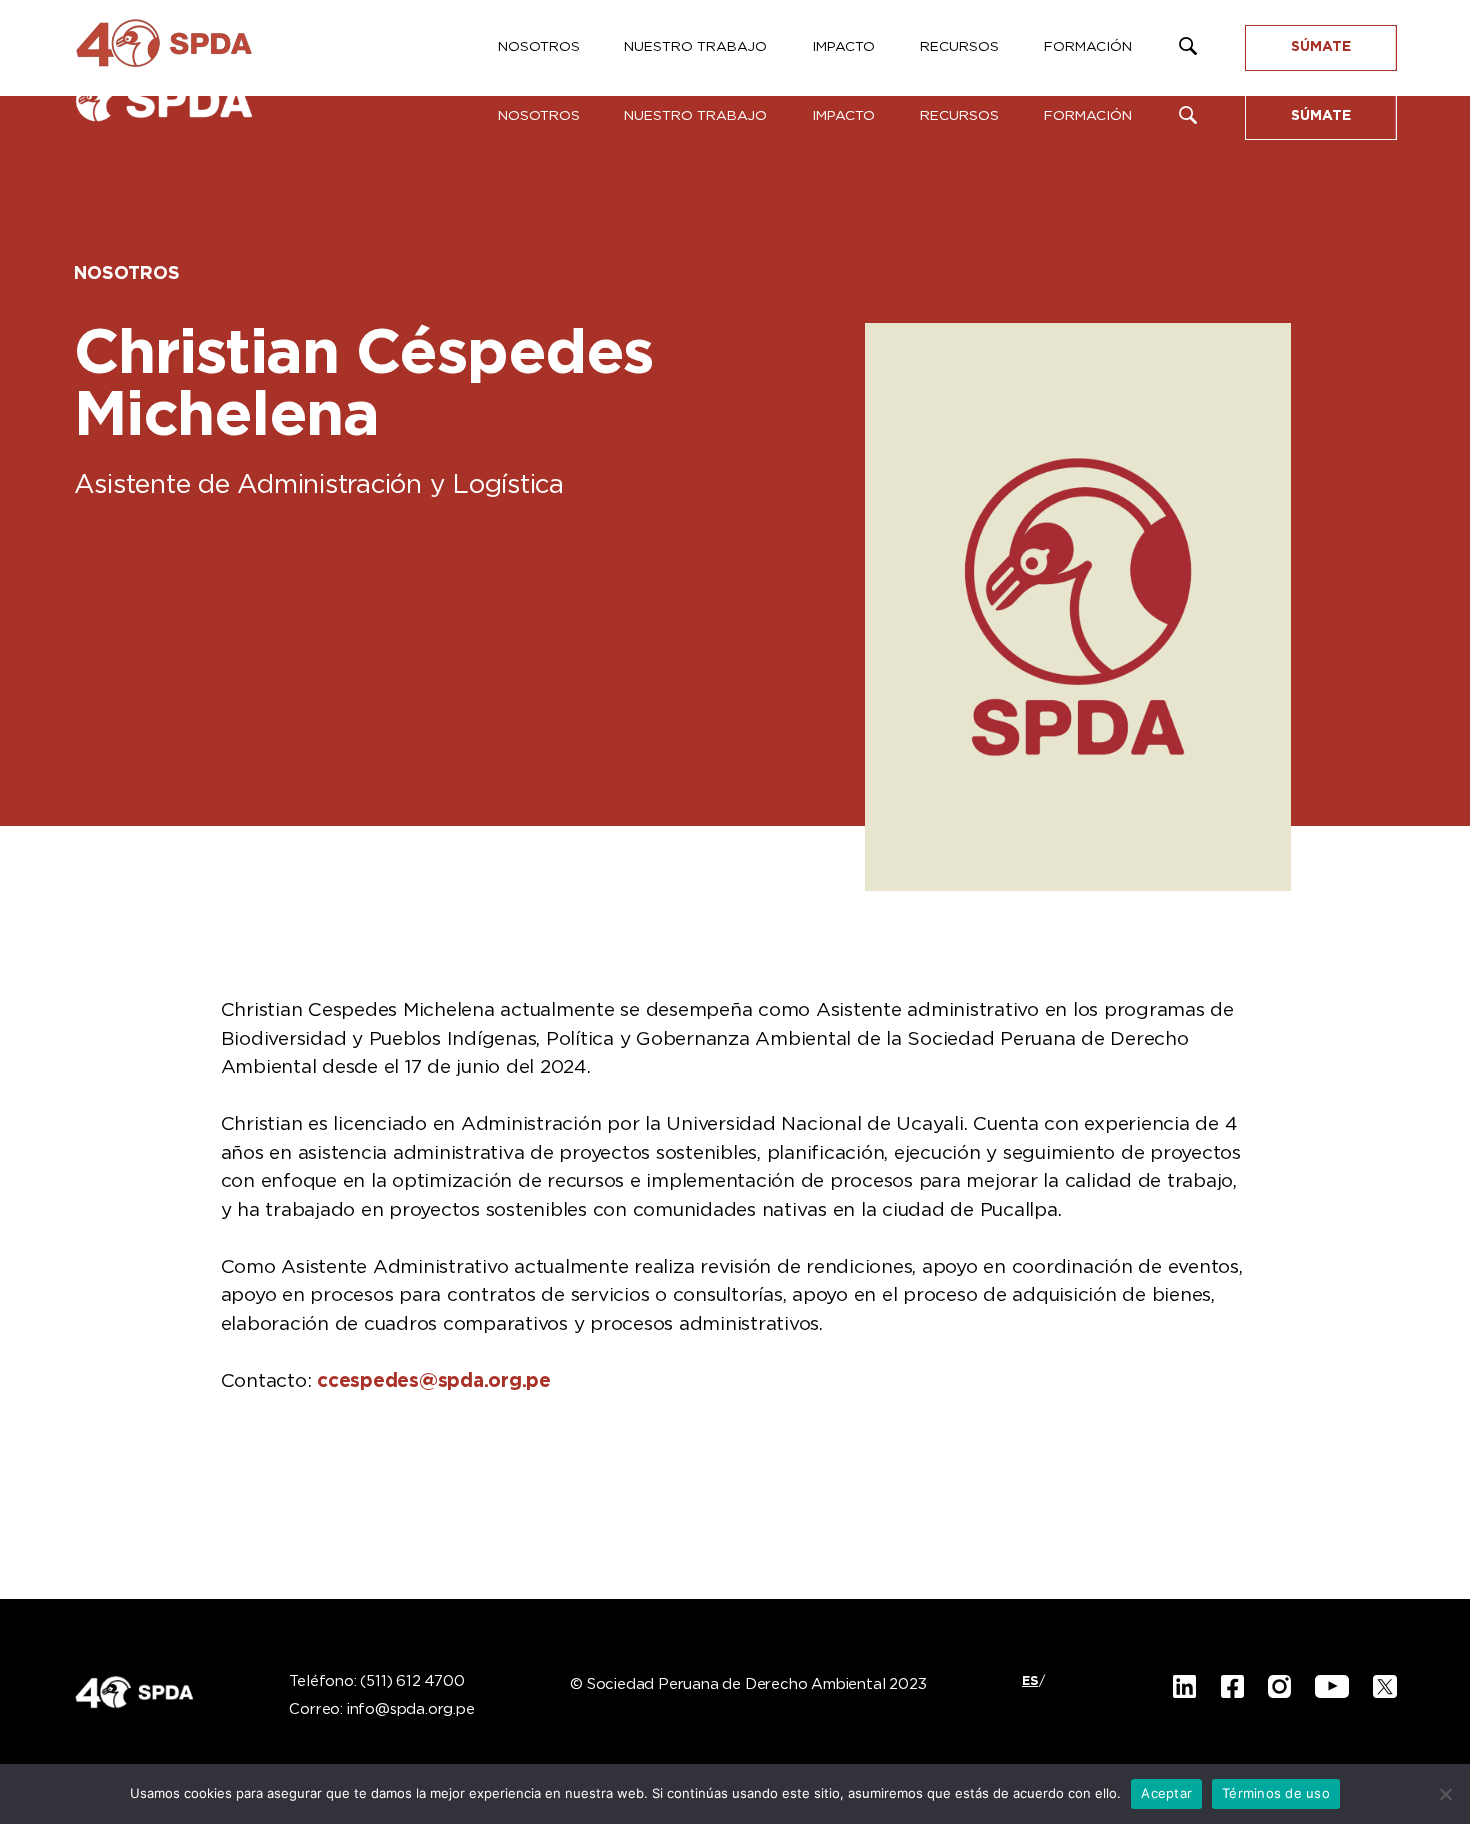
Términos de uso (1276, 1793)
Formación (1088, 116)
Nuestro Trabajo (695, 116)
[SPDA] (184, 109)
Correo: (381, 1710)
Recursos (959, 116)
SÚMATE (1321, 116)
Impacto (843, 116)
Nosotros (539, 116)
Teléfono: (376, 1682)
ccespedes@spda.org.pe (434, 1381)
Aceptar (1166, 1793)
